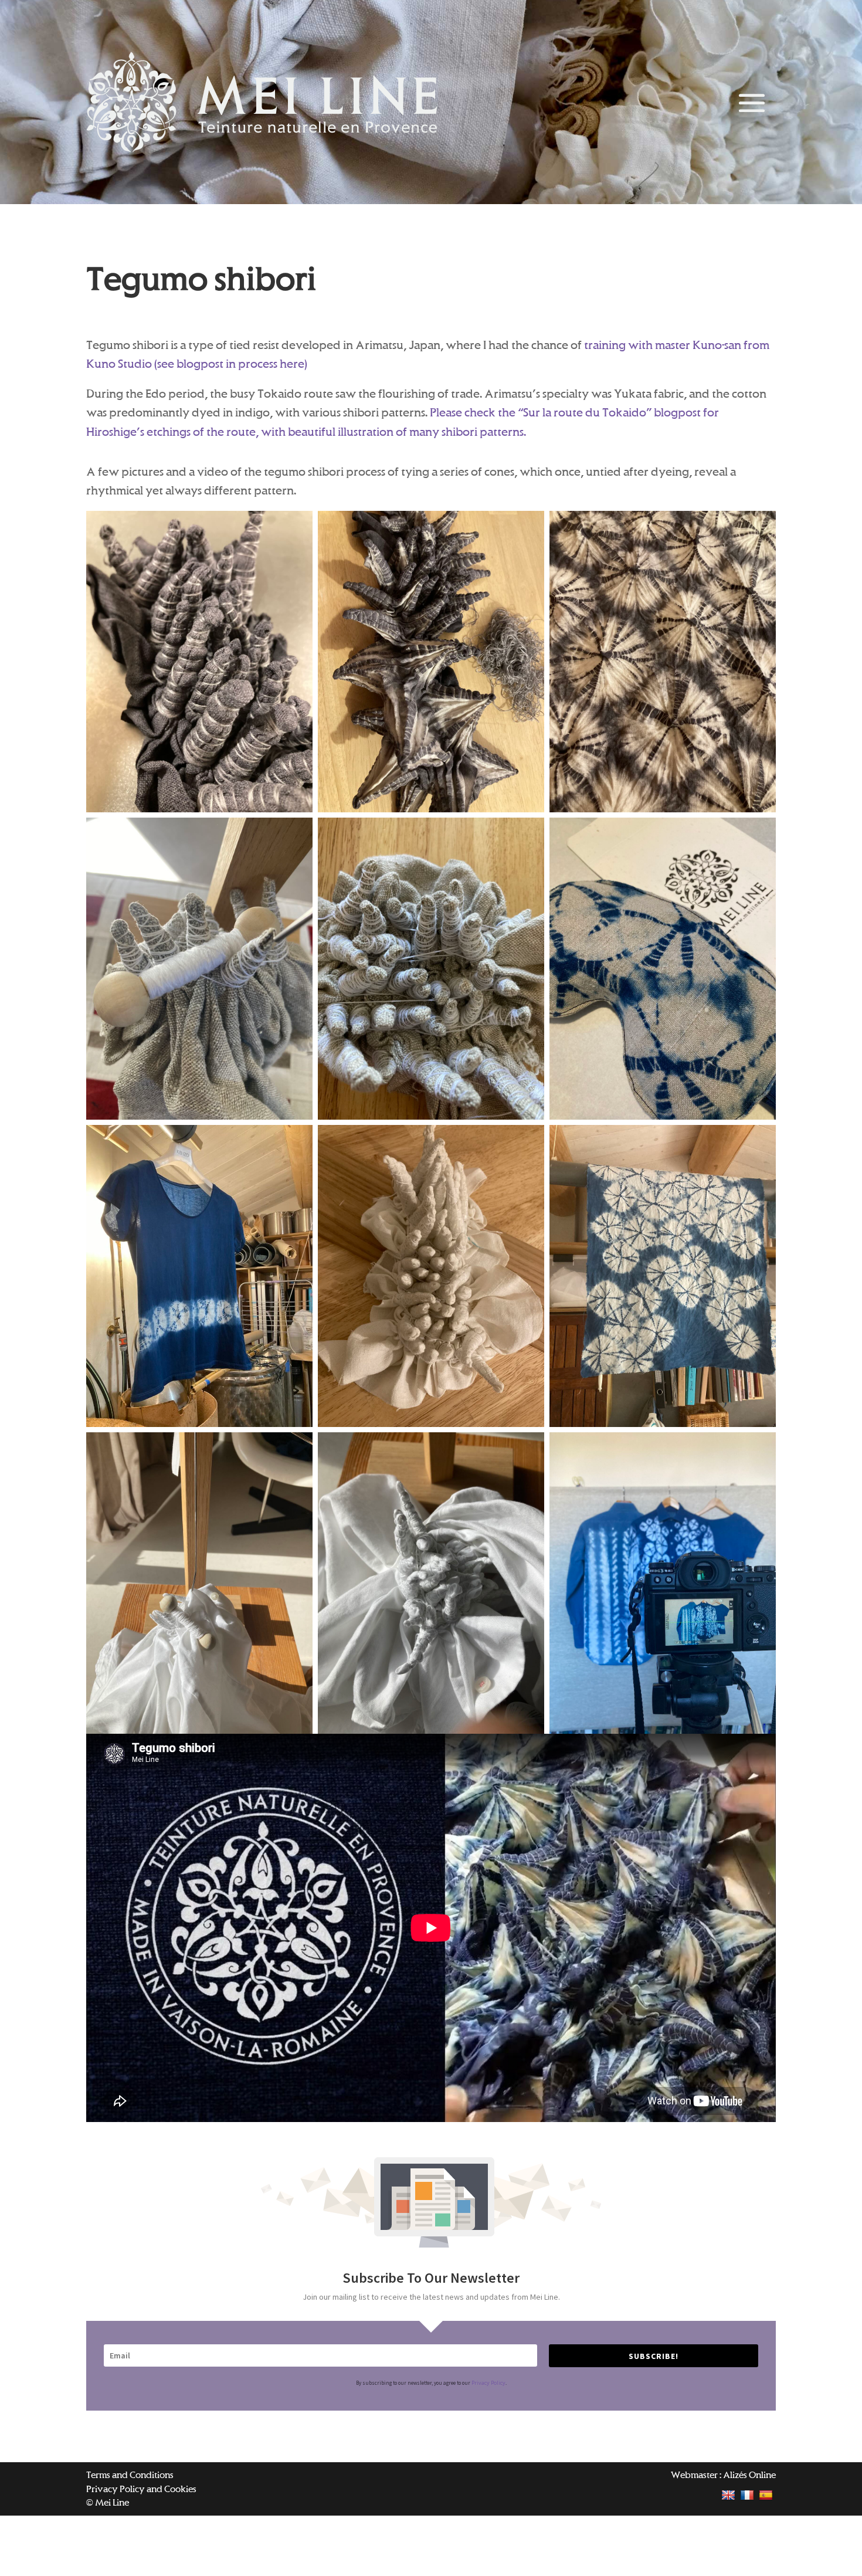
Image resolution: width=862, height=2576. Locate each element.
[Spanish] (767, 2495)
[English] (730, 2495)
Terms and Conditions (130, 2475)
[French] (749, 2495)
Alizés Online (749, 2475)
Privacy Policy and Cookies (141, 2489)
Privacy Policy (488, 2383)
